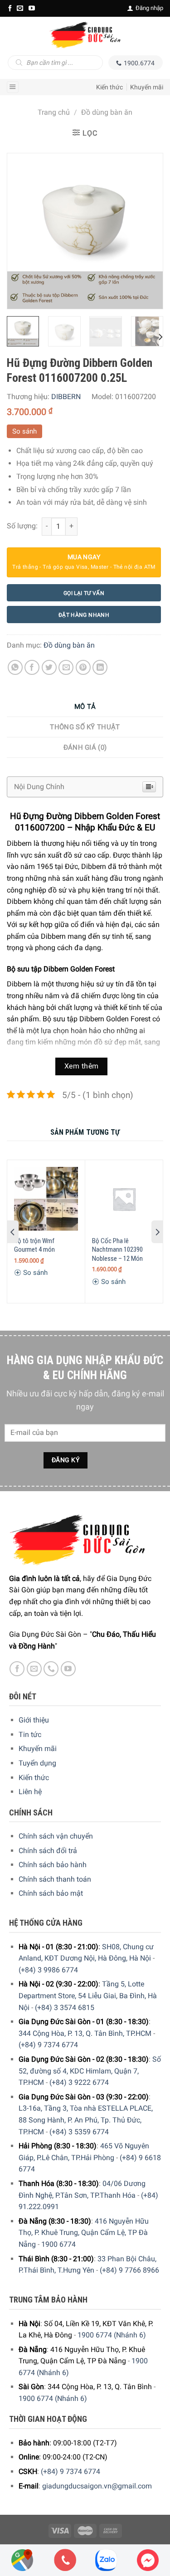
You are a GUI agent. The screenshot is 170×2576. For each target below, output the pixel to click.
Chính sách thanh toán (55, 1879)
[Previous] (22, 231)
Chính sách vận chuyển (56, 1836)
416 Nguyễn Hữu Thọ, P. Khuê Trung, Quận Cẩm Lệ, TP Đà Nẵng (84, 2233)
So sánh (24, 431)
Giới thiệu (34, 1720)
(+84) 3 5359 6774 (79, 2132)
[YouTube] (32, 8)
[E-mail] (20, 8)
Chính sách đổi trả (48, 1851)
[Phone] (65, 2560)
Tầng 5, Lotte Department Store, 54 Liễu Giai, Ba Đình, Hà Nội (88, 1995)
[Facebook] (10, 8)
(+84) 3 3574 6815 (65, 2008)
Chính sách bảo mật (51, 1893)
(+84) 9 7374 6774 (48, 2045)
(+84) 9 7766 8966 (129, 2270)
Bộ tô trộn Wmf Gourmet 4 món (34, 1245)
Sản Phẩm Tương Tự (85, 1132)
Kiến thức (109, 87)
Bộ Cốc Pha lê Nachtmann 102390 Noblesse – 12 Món (117, 1250)
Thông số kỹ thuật (85, 727)
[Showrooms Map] (22, 2559)
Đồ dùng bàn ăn (107, 112)
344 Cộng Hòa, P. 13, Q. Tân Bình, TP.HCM (85, 2033)
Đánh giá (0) (85, 747)
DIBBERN (66, 397)
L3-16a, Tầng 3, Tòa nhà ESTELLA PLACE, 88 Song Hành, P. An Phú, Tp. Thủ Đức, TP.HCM (86, 2120)
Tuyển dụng (37, 1763)
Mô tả (85, 707)
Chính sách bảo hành (53, 1865)
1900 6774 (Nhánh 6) (112, 2335)
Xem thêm (82, 1066)
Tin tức (30, 1734)
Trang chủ (54, 112)
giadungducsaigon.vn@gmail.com (97, 2486)
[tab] (85, 707)
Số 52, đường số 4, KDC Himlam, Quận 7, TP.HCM (90, 2071)
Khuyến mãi (147, 87)
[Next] (148, 231)
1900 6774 (58, 2244)
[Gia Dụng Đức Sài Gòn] (85, 35)
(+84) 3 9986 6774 (48, 1970)
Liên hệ (30, 1792)
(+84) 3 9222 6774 (79, 2082)
